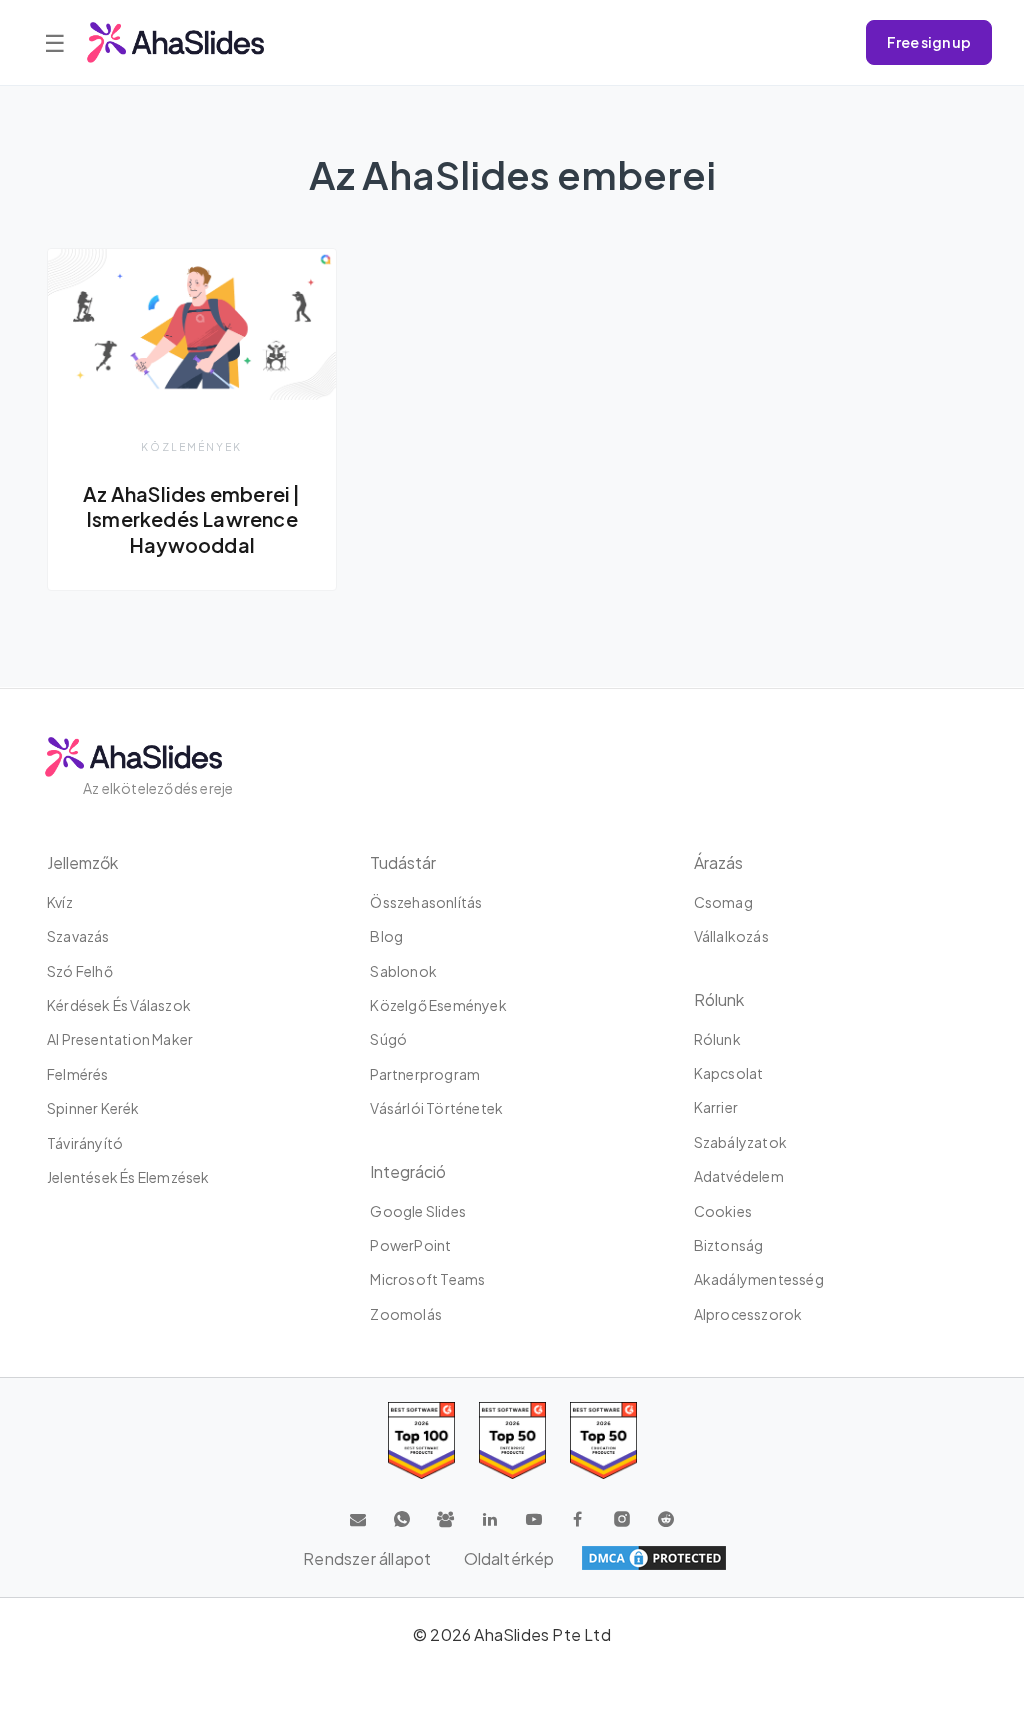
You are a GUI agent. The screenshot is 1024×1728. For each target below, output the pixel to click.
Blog (386, 936)
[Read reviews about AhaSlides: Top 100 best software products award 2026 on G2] (421, 1440)
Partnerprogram (425, 1074)
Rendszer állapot (367, 1558)
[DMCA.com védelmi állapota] (654, 1558)
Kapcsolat (729, 1073)
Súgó (388, 1039)
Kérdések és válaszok (119, 1005)
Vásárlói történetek (436, 1108)
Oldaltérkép (509, 1558)
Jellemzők (82, 862)
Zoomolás (406, 1314)
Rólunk (717, 1039)
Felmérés (78, 1074)
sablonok (403, 971)
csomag (723, 902)
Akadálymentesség (759, 1279)
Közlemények (191, 446)
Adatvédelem (739, 1176)
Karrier (716, 1107)
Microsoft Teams (427, 1279)
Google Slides (418, 1211)
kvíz (60, 902)
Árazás (718, 862)
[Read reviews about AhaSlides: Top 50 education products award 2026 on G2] (512, 1440)
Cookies (723, 1211)
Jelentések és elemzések (128, 1177)
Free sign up (929, 42)
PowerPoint (410, 1245)
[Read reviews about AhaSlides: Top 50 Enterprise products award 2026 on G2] (603, 1440)
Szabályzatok (740, 1142)
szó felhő (80, 971)
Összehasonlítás (426, 902)
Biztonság (729, 1245)
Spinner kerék (93, 1108)
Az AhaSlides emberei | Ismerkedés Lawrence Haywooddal (191, 519)
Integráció (408, 1171)
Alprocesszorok (748, 1314)
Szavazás (78, 936)
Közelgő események (438, 1005)
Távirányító (85, 1143)
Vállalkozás (731, 936)
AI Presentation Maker (120, 1039)
